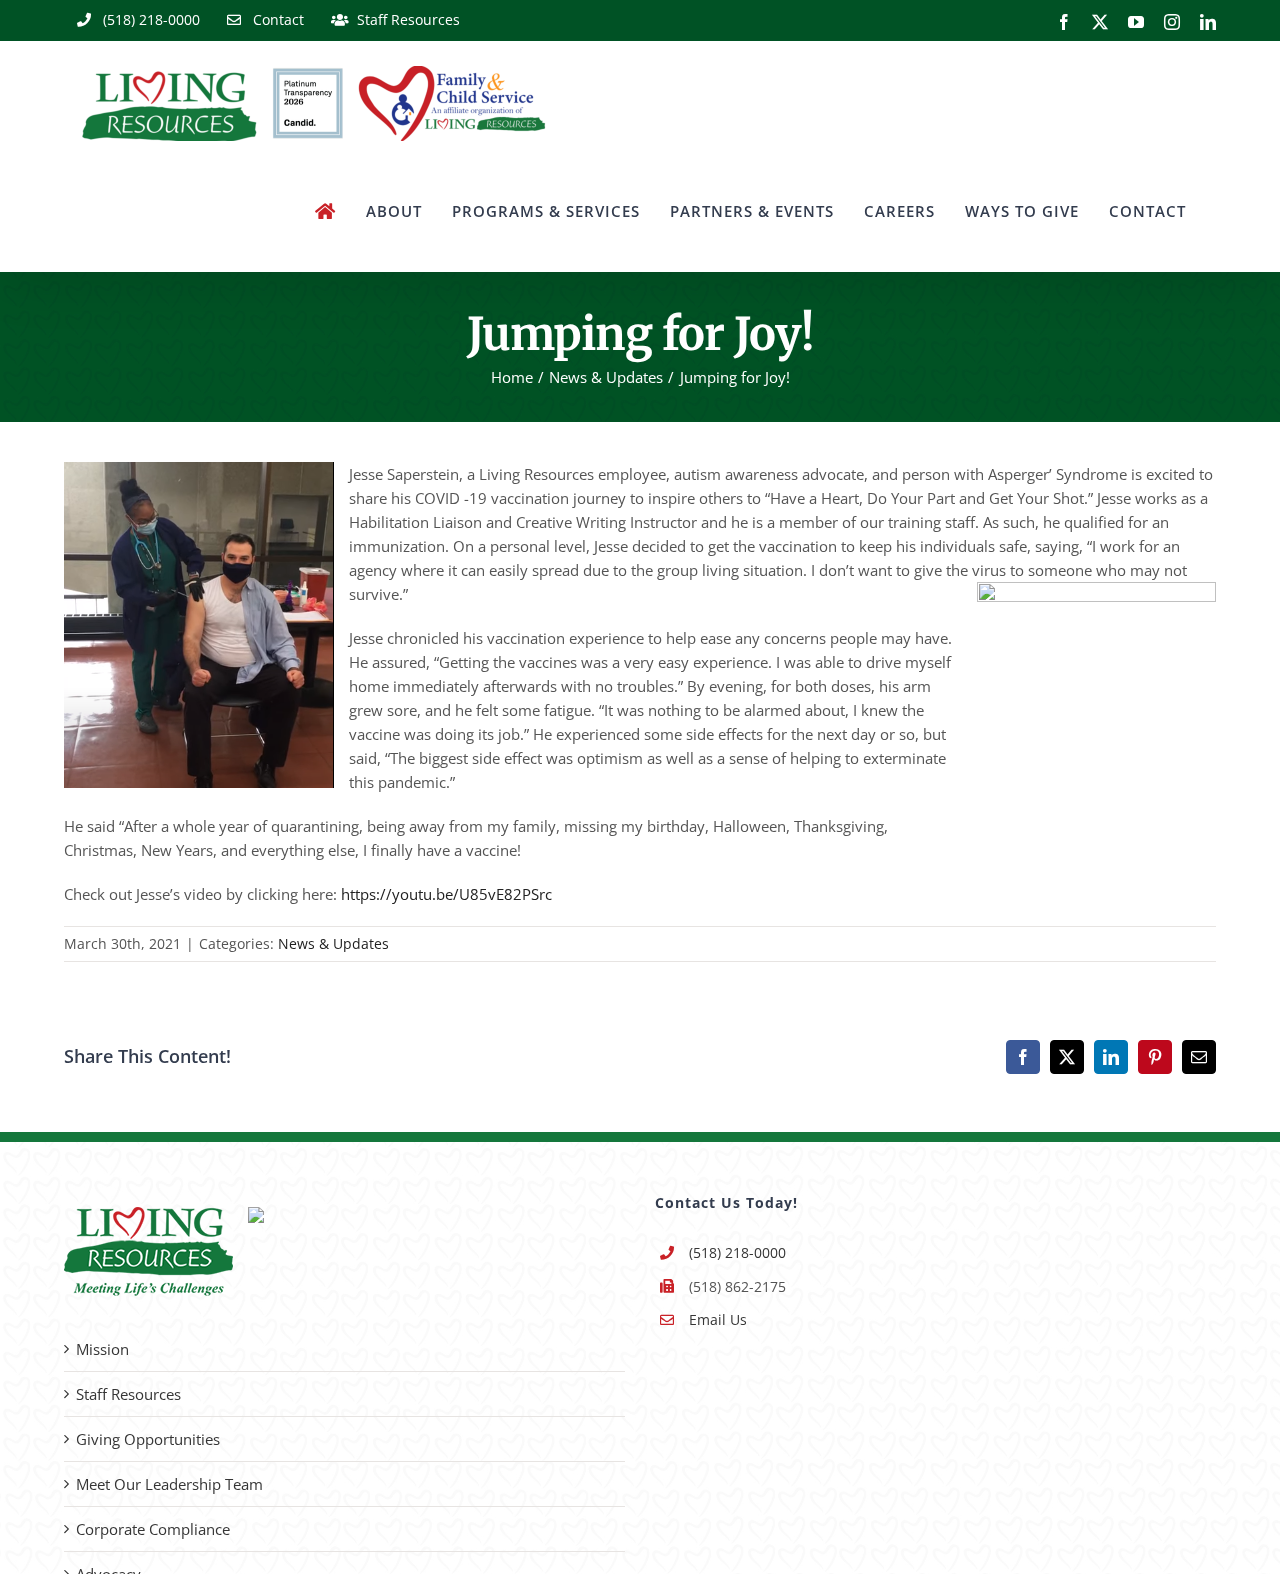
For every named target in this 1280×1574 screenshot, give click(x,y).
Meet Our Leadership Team (169, 1484)
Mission (102, 1349)
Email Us (718, 1319)
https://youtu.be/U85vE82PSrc (446, 894)
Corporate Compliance (153, 1529)
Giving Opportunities (148, 1439)
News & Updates (333, 943)
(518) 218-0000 (737, 1252)
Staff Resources (128, 1394)
